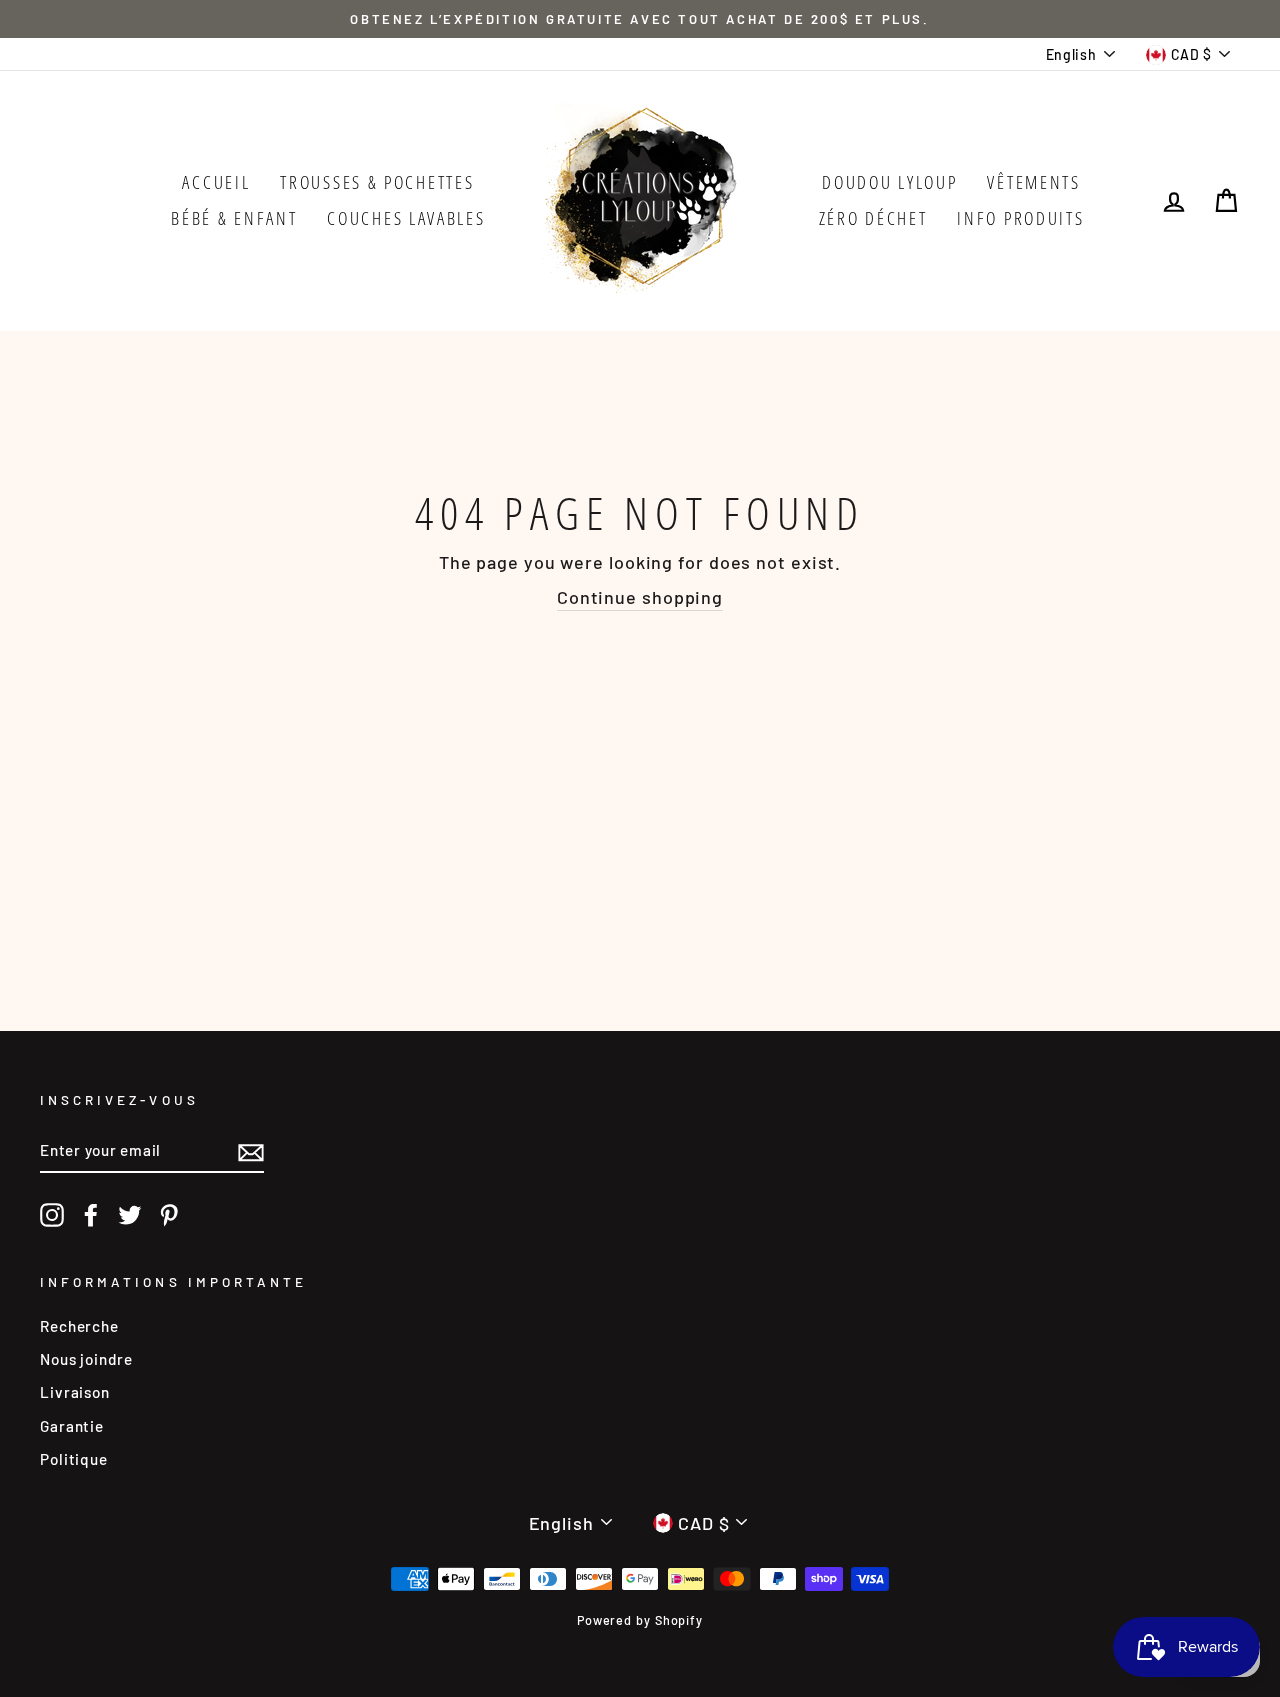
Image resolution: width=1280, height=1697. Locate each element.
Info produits (1020, 218)
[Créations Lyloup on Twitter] (130, 1215)
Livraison (75, 1392)
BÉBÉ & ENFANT (234, 218)
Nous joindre (86, 1359)
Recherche (79, 1326)
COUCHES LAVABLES (406, 218)
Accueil (216, 182)
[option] (640, 19)
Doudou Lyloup (889, 182)
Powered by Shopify (640, 1620)
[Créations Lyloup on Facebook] (91, 1215)
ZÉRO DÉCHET (873, 218)
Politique (74, 1459)
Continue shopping (640, 597)
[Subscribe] (251, 1151)
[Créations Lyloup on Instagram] (52, 1215)
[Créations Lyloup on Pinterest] (169, 1215)
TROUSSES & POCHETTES (377, 182)
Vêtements (1033, 182)
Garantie (72, 1426)
